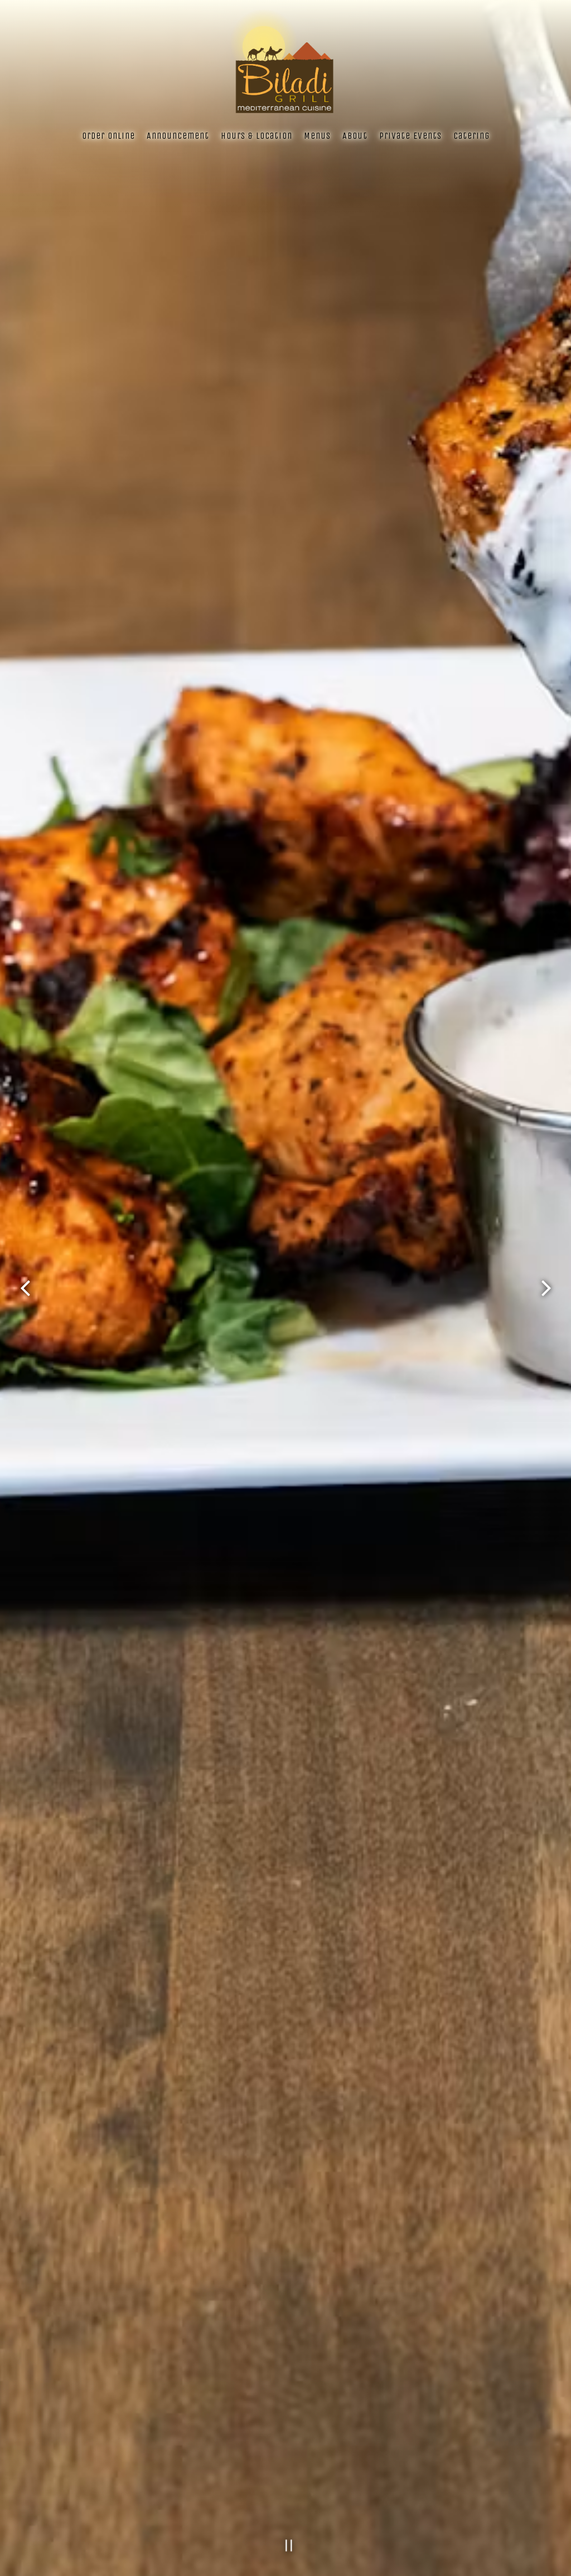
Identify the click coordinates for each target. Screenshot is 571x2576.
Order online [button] (108, 136)
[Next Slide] (546, 1288)
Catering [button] (471, 136)
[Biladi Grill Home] (285, 65)
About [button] (355, 136)
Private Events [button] (410, 136)
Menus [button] (317, 136)
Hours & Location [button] (257, 136)
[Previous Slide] (25, 1288)
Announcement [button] (178, 136)
